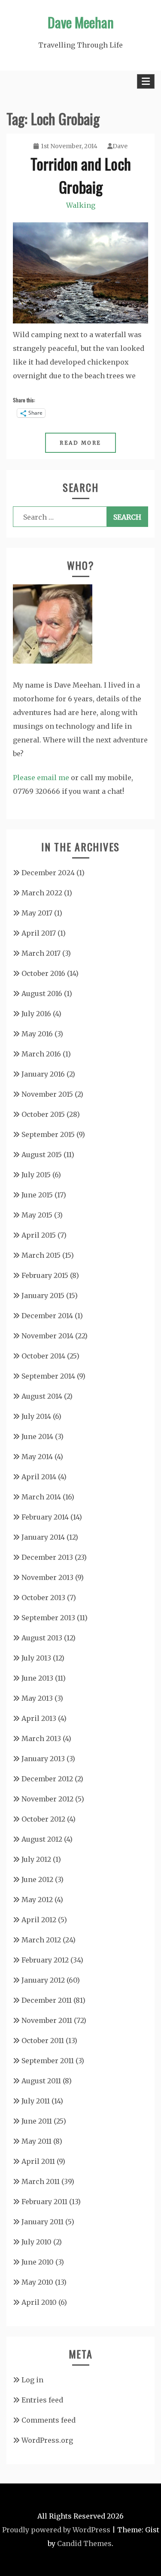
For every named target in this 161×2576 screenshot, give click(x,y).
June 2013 (37, 1678)
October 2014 (43, 1356)
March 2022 (42, 893)
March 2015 (41, 1255)
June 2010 (38, 2262)
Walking (81, 205)
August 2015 (42, 1155)
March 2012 (41, 1940)
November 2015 (47, 1094)
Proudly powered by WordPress (56, 2530)
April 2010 (39, 2302)
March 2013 (41, 1738)
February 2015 (45, 1275)
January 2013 (43, 1759)
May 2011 (36, 2141)
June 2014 (37, 1436)
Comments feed (49, 2420)
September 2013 (48, 1618)
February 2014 (45, 1517)
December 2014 (47, 1316)
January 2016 (43, 1074)
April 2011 (38, 2161)
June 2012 (37, 1879)
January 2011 (43, 2222)
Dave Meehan (81, 22)
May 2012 (37, 1900)
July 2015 (36, 1175)
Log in (32, 2380)
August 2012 (42, 1839)
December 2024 (48, 873)
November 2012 (47, 1799)
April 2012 (39, 1920)
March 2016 (41, 1054)
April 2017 (39, 933)
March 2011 (41, 2181)
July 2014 (36, 1416)
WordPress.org (47, 2440)
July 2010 (36, 2242)
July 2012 (36, 1859)
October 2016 (43, 973)
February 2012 (45, 1960)
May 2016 (37, 1034)
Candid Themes (84, 2543)
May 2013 (37, 1698)
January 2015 (43, 1295)
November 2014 (47, 1336)
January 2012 (43, 1980)
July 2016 (36, 1014)
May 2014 (37, 1457)
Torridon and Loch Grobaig (81, 175)
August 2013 (42, 1638)
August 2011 (41, 2081)
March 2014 (41, 1497)
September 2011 (48, 2061)
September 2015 (48, 1134)
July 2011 (36, 2101)
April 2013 (39, 1718)
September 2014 (48, 1376)
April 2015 (39, 1235)
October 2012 (43, 1819)
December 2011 (47, 2000)
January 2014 (43, 1537)
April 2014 (39, 1477)
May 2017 (37, 913)
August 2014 (42, 1396)
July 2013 (36, 1658)
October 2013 (43, 1598)
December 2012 (47, 1779)
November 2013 (47, 1577)
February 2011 (44, 2202)
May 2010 (37, 2282)
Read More (80, 443)
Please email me (41, 778)
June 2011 (37, 2121)
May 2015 (37, 1215)
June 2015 (37, 1195)
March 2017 (41, 953)
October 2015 (43, 1114)
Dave (120, 146)
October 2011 (43, 2040)
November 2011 (47, 2020)
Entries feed (42, 2400)
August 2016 (42, 993)
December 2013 (47, 1557)
